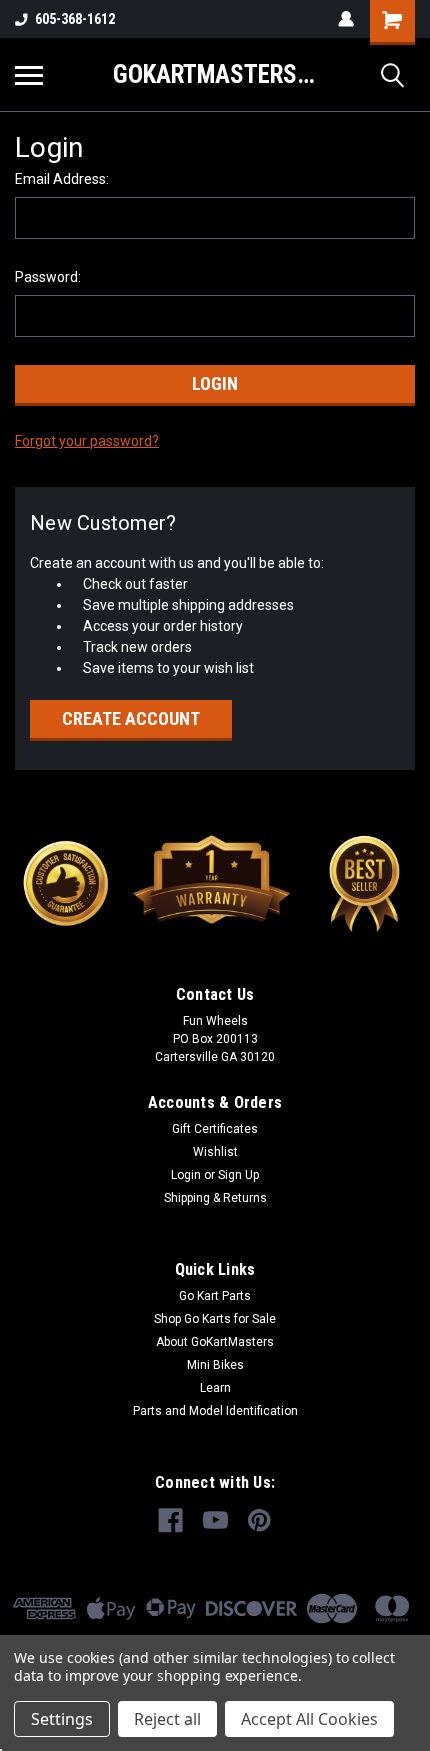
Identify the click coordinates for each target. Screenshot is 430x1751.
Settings (62, 1719)
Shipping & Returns (215, 1198)
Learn (215, 1388)
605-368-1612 (75, 19)
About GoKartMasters (215, 1342)
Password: (48, 277)
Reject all (167, 1719)
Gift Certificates (215, 1129)
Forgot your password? (87, 441)
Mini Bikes (215, 1365)
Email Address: (62, 179)
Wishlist (215, 1152)
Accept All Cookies (309, 1719)
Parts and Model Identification (215, 1411)
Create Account (131, 718)
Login (186, 1175)
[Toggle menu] (29, 75)
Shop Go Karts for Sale (215, 1319)
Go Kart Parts (215, 1296)
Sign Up (238, 1175)
